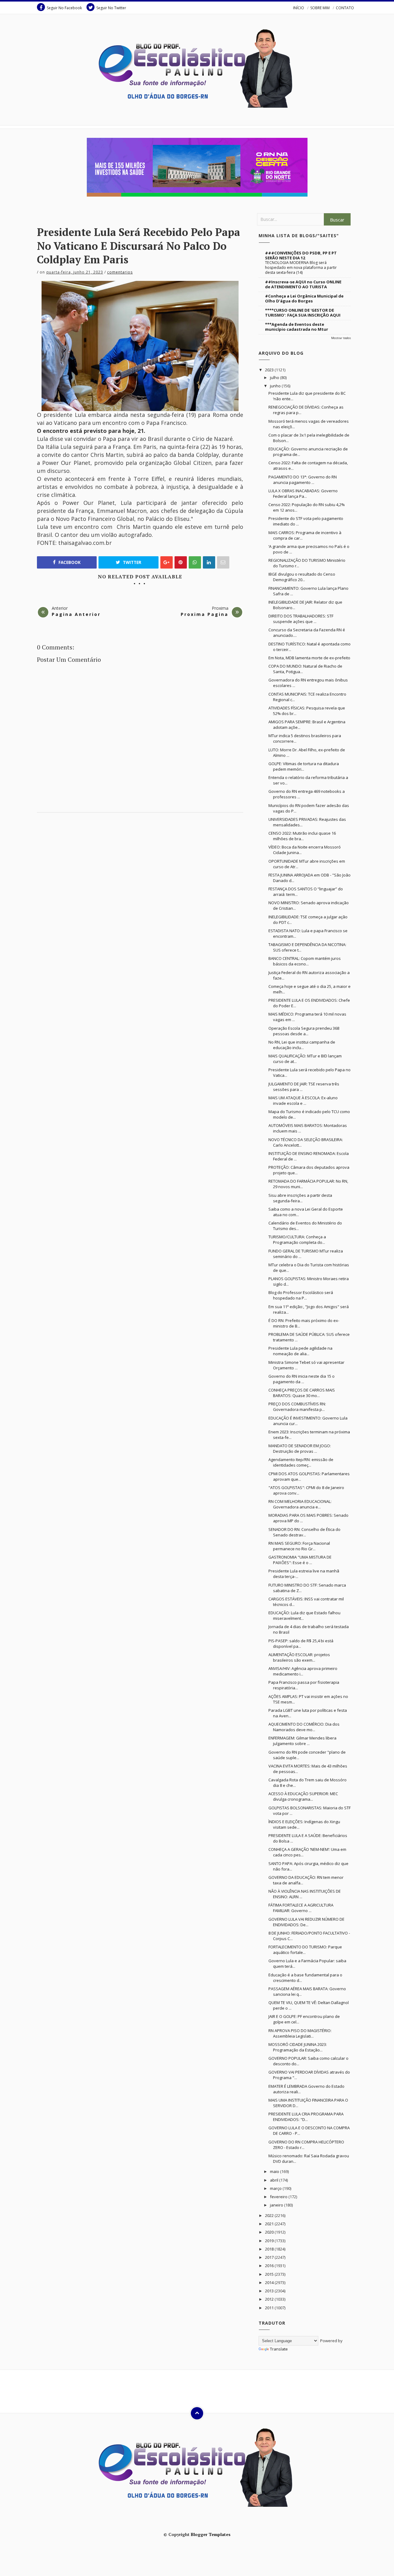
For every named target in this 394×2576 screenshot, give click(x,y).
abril (275, 2180)
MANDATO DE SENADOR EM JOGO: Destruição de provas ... (300, 1448)
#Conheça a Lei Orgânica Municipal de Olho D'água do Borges (304, 298)
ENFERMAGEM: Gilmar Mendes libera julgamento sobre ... (302, 1741)
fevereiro (279, 2197)
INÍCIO (299, 8)
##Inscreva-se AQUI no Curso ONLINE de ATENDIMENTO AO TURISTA (303, 284)
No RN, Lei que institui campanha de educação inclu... (302, 1045)
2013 (270, 2291)
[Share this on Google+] (167, 562)
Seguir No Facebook (64, 8)
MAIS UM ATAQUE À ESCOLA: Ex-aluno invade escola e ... (303, 1100)
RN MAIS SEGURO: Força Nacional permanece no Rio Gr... (299, 1546)
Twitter (131, 562)
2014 (270, 2282)
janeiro (277, 2205)
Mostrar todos (341, 338)
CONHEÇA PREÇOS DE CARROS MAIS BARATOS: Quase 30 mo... (302, 1393)
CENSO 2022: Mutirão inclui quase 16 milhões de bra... (302, 836)
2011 (270, 2308)
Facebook (69, 562)
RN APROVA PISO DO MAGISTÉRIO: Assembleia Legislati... (300, 2033)
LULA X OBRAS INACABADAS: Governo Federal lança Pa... (303, 493)
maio (275, 2171)
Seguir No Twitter (111, 8)
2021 (270, 2224)
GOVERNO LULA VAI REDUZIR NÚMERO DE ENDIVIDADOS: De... (306, 1922)
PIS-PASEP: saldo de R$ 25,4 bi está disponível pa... (301, 1643)
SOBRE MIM (320, 8)
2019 (270, 2241)
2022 (270, 2215)
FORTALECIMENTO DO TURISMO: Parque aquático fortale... (305, 1950)
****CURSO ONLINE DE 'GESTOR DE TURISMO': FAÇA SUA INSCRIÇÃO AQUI (303, 313)
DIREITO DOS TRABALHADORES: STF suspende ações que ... (301, 619)
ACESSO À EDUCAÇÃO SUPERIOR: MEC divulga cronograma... (303, 1796)
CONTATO (345, 8)
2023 (270, 370)
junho (276, 386)
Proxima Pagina (205, 614)
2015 (270, 2274)
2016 (270, 2266)
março (276, 2188)
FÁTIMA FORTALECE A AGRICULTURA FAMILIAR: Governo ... (301, 1908)
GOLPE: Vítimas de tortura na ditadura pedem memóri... (304, 766)
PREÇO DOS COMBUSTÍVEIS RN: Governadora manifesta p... (297, 1407)
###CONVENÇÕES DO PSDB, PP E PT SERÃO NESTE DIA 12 (301, 255)
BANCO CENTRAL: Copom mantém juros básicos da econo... (305, 961)
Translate (279, 2349)
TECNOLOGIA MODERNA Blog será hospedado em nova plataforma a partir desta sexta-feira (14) (301, 268)
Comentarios (120, 272)
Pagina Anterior (76, 614)
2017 (270, 2257)
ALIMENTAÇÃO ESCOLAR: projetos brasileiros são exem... (299, 1657)
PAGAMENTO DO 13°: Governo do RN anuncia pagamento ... (303, 480)
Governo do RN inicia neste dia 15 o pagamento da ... (302, 1379)
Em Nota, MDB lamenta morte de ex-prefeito (309, 658)
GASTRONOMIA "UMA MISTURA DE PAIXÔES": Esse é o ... (300, 1560)
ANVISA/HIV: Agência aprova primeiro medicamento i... (303, 1671)
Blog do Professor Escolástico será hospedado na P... (301, 1295)
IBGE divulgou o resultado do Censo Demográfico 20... (302, 577)
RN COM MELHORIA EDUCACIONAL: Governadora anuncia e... (300, 1504)
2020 (270, 2232)
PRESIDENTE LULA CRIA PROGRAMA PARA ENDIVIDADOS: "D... (306, 2117)
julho (275, 377)
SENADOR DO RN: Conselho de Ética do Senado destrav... (304, 1532)
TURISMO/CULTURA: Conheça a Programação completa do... (297, 1240)
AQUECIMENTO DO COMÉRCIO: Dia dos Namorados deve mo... (304, 1727)
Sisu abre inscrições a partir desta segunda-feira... (300, 1198)
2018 (270, 2249)
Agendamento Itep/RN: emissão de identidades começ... (301, 1462)
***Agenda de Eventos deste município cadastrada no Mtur (297, 327)
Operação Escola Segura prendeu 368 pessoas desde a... (304, 1031)
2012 (270, 2299)
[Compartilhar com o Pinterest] (223, 562)
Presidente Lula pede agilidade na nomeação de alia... (300, 1351)
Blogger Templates (211, 2534)
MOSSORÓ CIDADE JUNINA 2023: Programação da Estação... (298, 2047)
